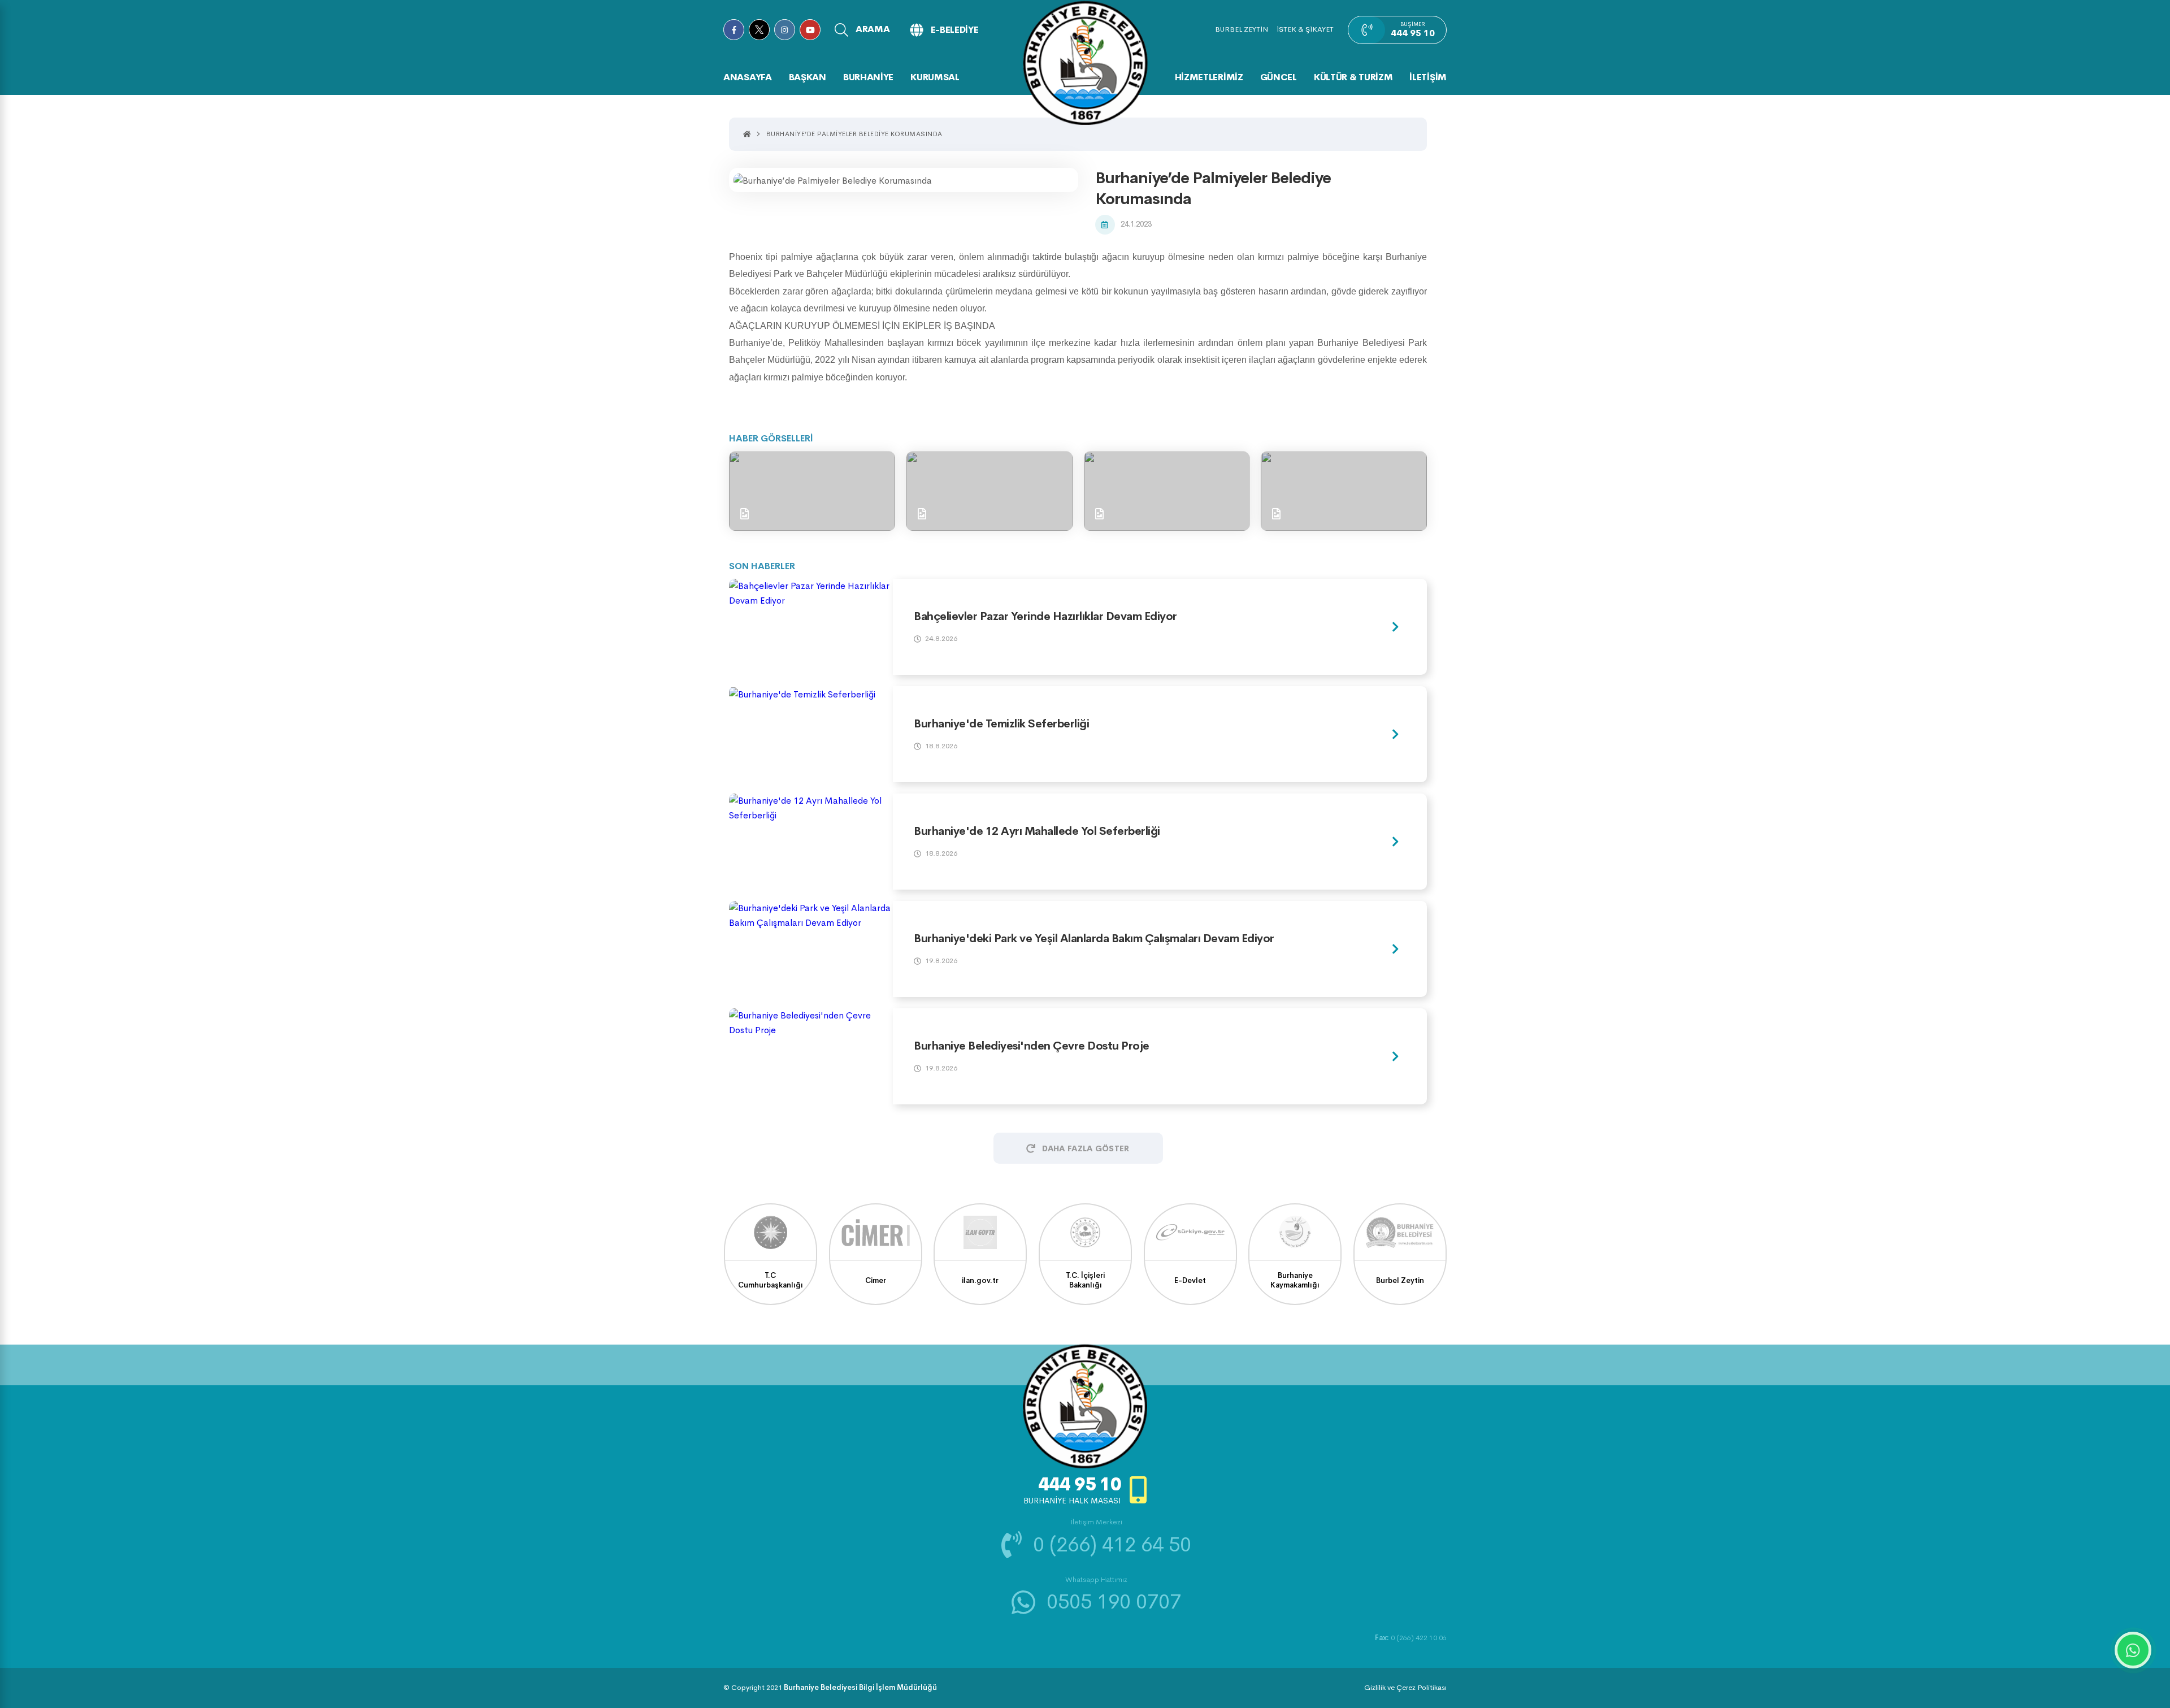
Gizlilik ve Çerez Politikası (1405, 1687)
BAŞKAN (808, 77)
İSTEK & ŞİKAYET (1305, 29)
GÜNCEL (1279, 77)
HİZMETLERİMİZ (1209, 77)
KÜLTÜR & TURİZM (1353, 77)
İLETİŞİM (1428, 77)
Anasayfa (748, 77)
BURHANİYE (868, 77)
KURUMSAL (935, 77)
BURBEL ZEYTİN (1242, 29)
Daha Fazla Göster (1086, 1148)
